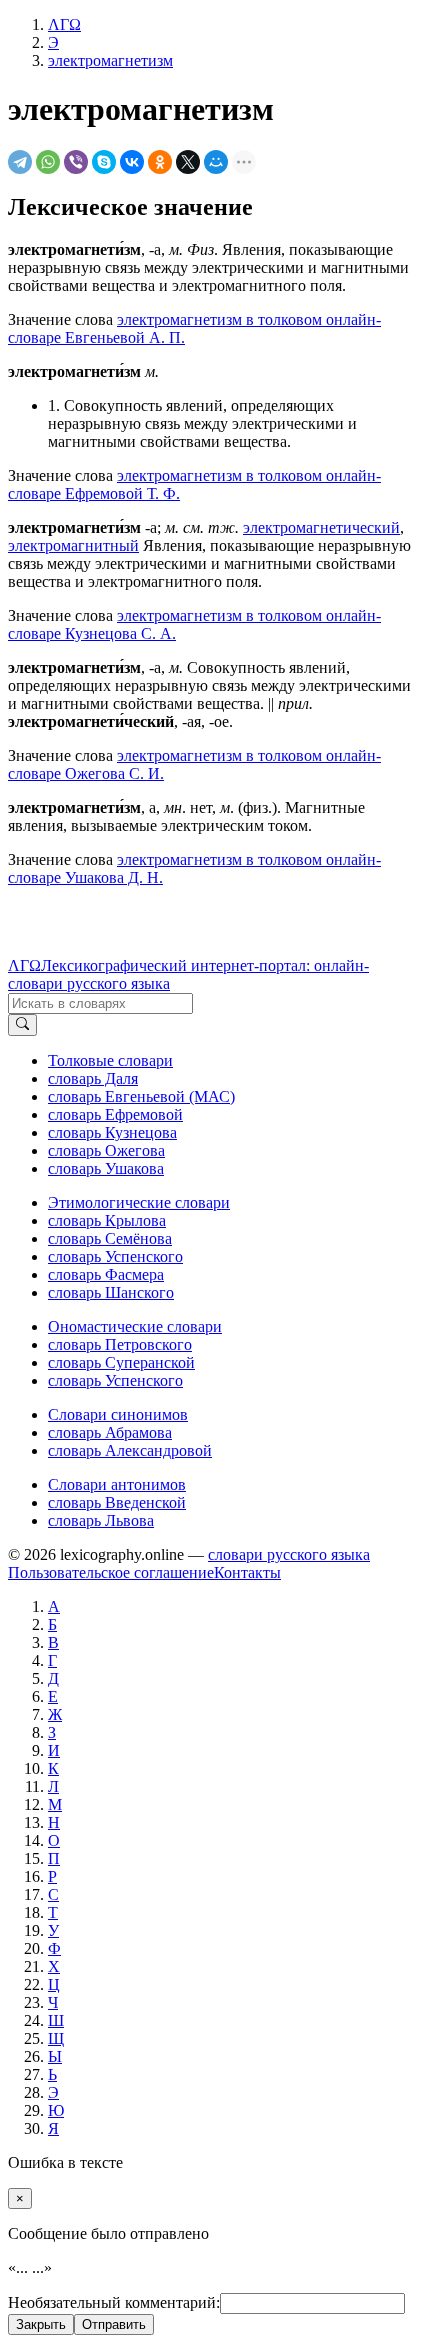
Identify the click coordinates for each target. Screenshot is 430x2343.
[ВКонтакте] (132, 162)
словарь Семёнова (110, 1238)
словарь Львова (101, 1520)
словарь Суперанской (121, 1362)
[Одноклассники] (160, 162)
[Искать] (22, 1025)
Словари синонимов (118, 1414)
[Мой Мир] (216, 162)
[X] (188, 162)
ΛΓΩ (24, 965)
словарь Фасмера (106, 1274)
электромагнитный (73, 545)
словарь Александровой (130, 1450)
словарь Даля (93, 1078)
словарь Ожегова (106, 1150)
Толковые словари (110, 1060)
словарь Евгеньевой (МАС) (141, 1096)
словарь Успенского (115, 1256)
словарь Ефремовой (115, 1114)
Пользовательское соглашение (111, 1572)
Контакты (247, 1572)
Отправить (114, 2324)
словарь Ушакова (106, 1168)
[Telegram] (20, 162)
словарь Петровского (120, 1344)
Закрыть (41, 2324)
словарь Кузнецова (112, 1132)
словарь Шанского (111, 1292)
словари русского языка (289, 1554)
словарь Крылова (107, 1220)
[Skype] (104, 162)
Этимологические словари (139, 1202)
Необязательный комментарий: (114, 2302)
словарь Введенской (117, 1502)
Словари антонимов (117, 1484)
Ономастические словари (135, 1326)
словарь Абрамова (110, 1432)
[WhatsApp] (48, 162)
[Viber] (76, 162)
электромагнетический (321, 527)
